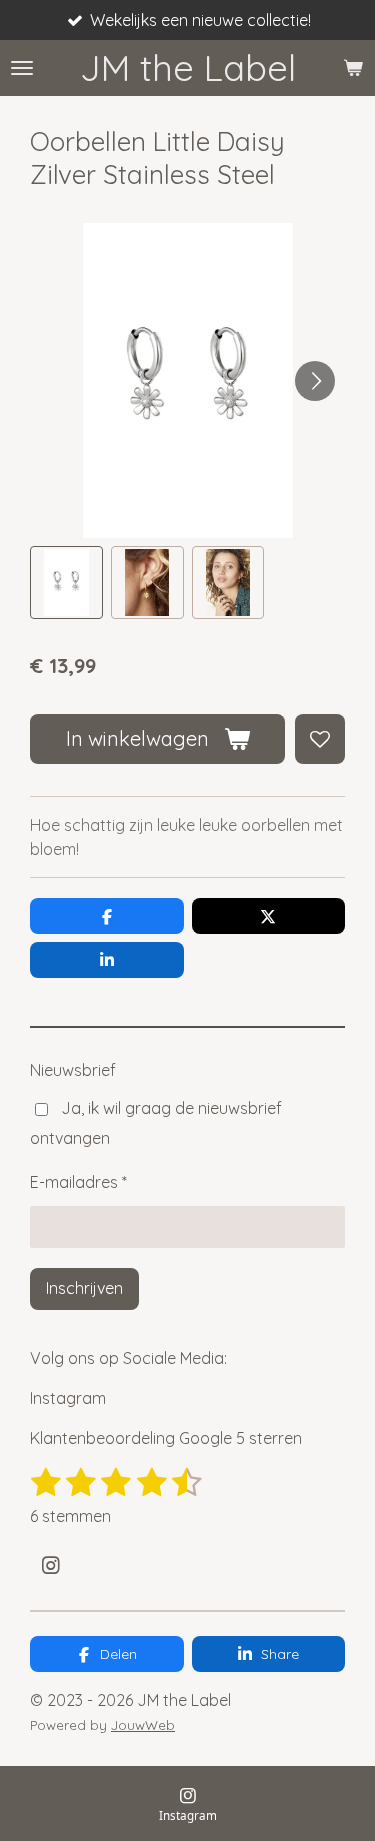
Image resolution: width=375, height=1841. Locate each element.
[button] (66, 582)
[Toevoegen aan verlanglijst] (320, 739)
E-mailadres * (78, 1182)
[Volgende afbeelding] (315, 381)
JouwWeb (143, 1725)
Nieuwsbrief (73, 1070)
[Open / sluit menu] (22, 68)
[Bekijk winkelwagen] (353, 68)
